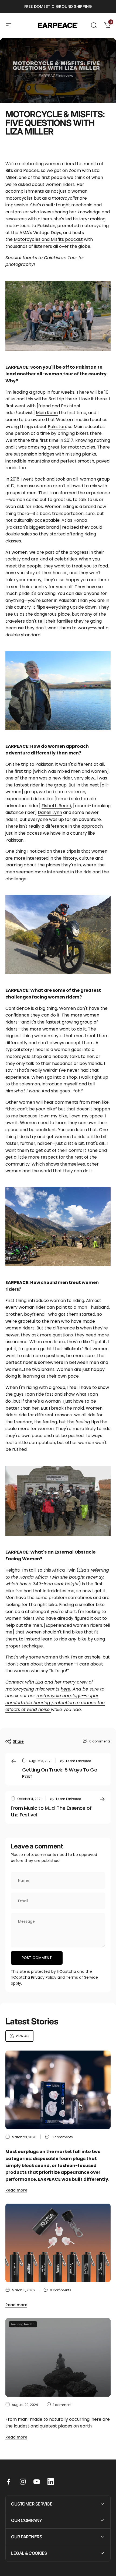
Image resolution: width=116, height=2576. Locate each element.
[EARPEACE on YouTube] (37, 2482)
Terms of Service (82, 1977)
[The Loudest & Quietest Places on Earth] (58, 2357)
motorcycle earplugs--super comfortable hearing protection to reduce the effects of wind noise (55, 1703)
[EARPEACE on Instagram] (23, 2482)
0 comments (100, 1741)
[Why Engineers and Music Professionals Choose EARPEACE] (58, 2090)
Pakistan (57, 427)
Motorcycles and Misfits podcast (48, 239)
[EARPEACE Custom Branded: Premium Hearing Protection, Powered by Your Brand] (58, 2243)
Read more (16, 2190)
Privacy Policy (44, 1977)
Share (18, 1741)
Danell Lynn (50, 812)
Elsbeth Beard (56, 806)
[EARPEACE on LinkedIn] (51, 2482)
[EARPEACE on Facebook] (9, 2482)
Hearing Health (23, 2324)
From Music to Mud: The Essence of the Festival (51, 1811)
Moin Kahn (47, 413)
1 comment (62, 2405)
